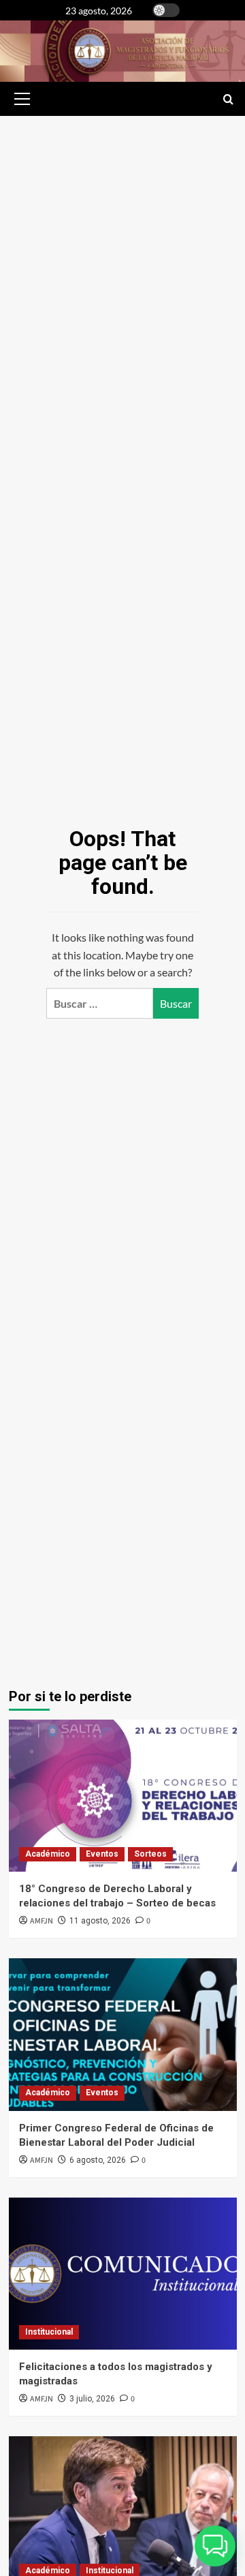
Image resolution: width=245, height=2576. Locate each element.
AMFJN (42, 1921)
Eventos (102, 1854)
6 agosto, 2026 (98, 2160)
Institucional (49, 2332)
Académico (48, 1854)
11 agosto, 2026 (100, 1921)
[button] (20, 99)
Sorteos (150, 1854)
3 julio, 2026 (92, 2399)
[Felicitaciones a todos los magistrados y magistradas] (123, 2274)
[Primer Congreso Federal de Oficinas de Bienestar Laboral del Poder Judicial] (123, 2034)
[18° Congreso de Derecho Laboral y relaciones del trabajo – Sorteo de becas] (123, 1796)
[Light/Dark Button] (166, 10)
